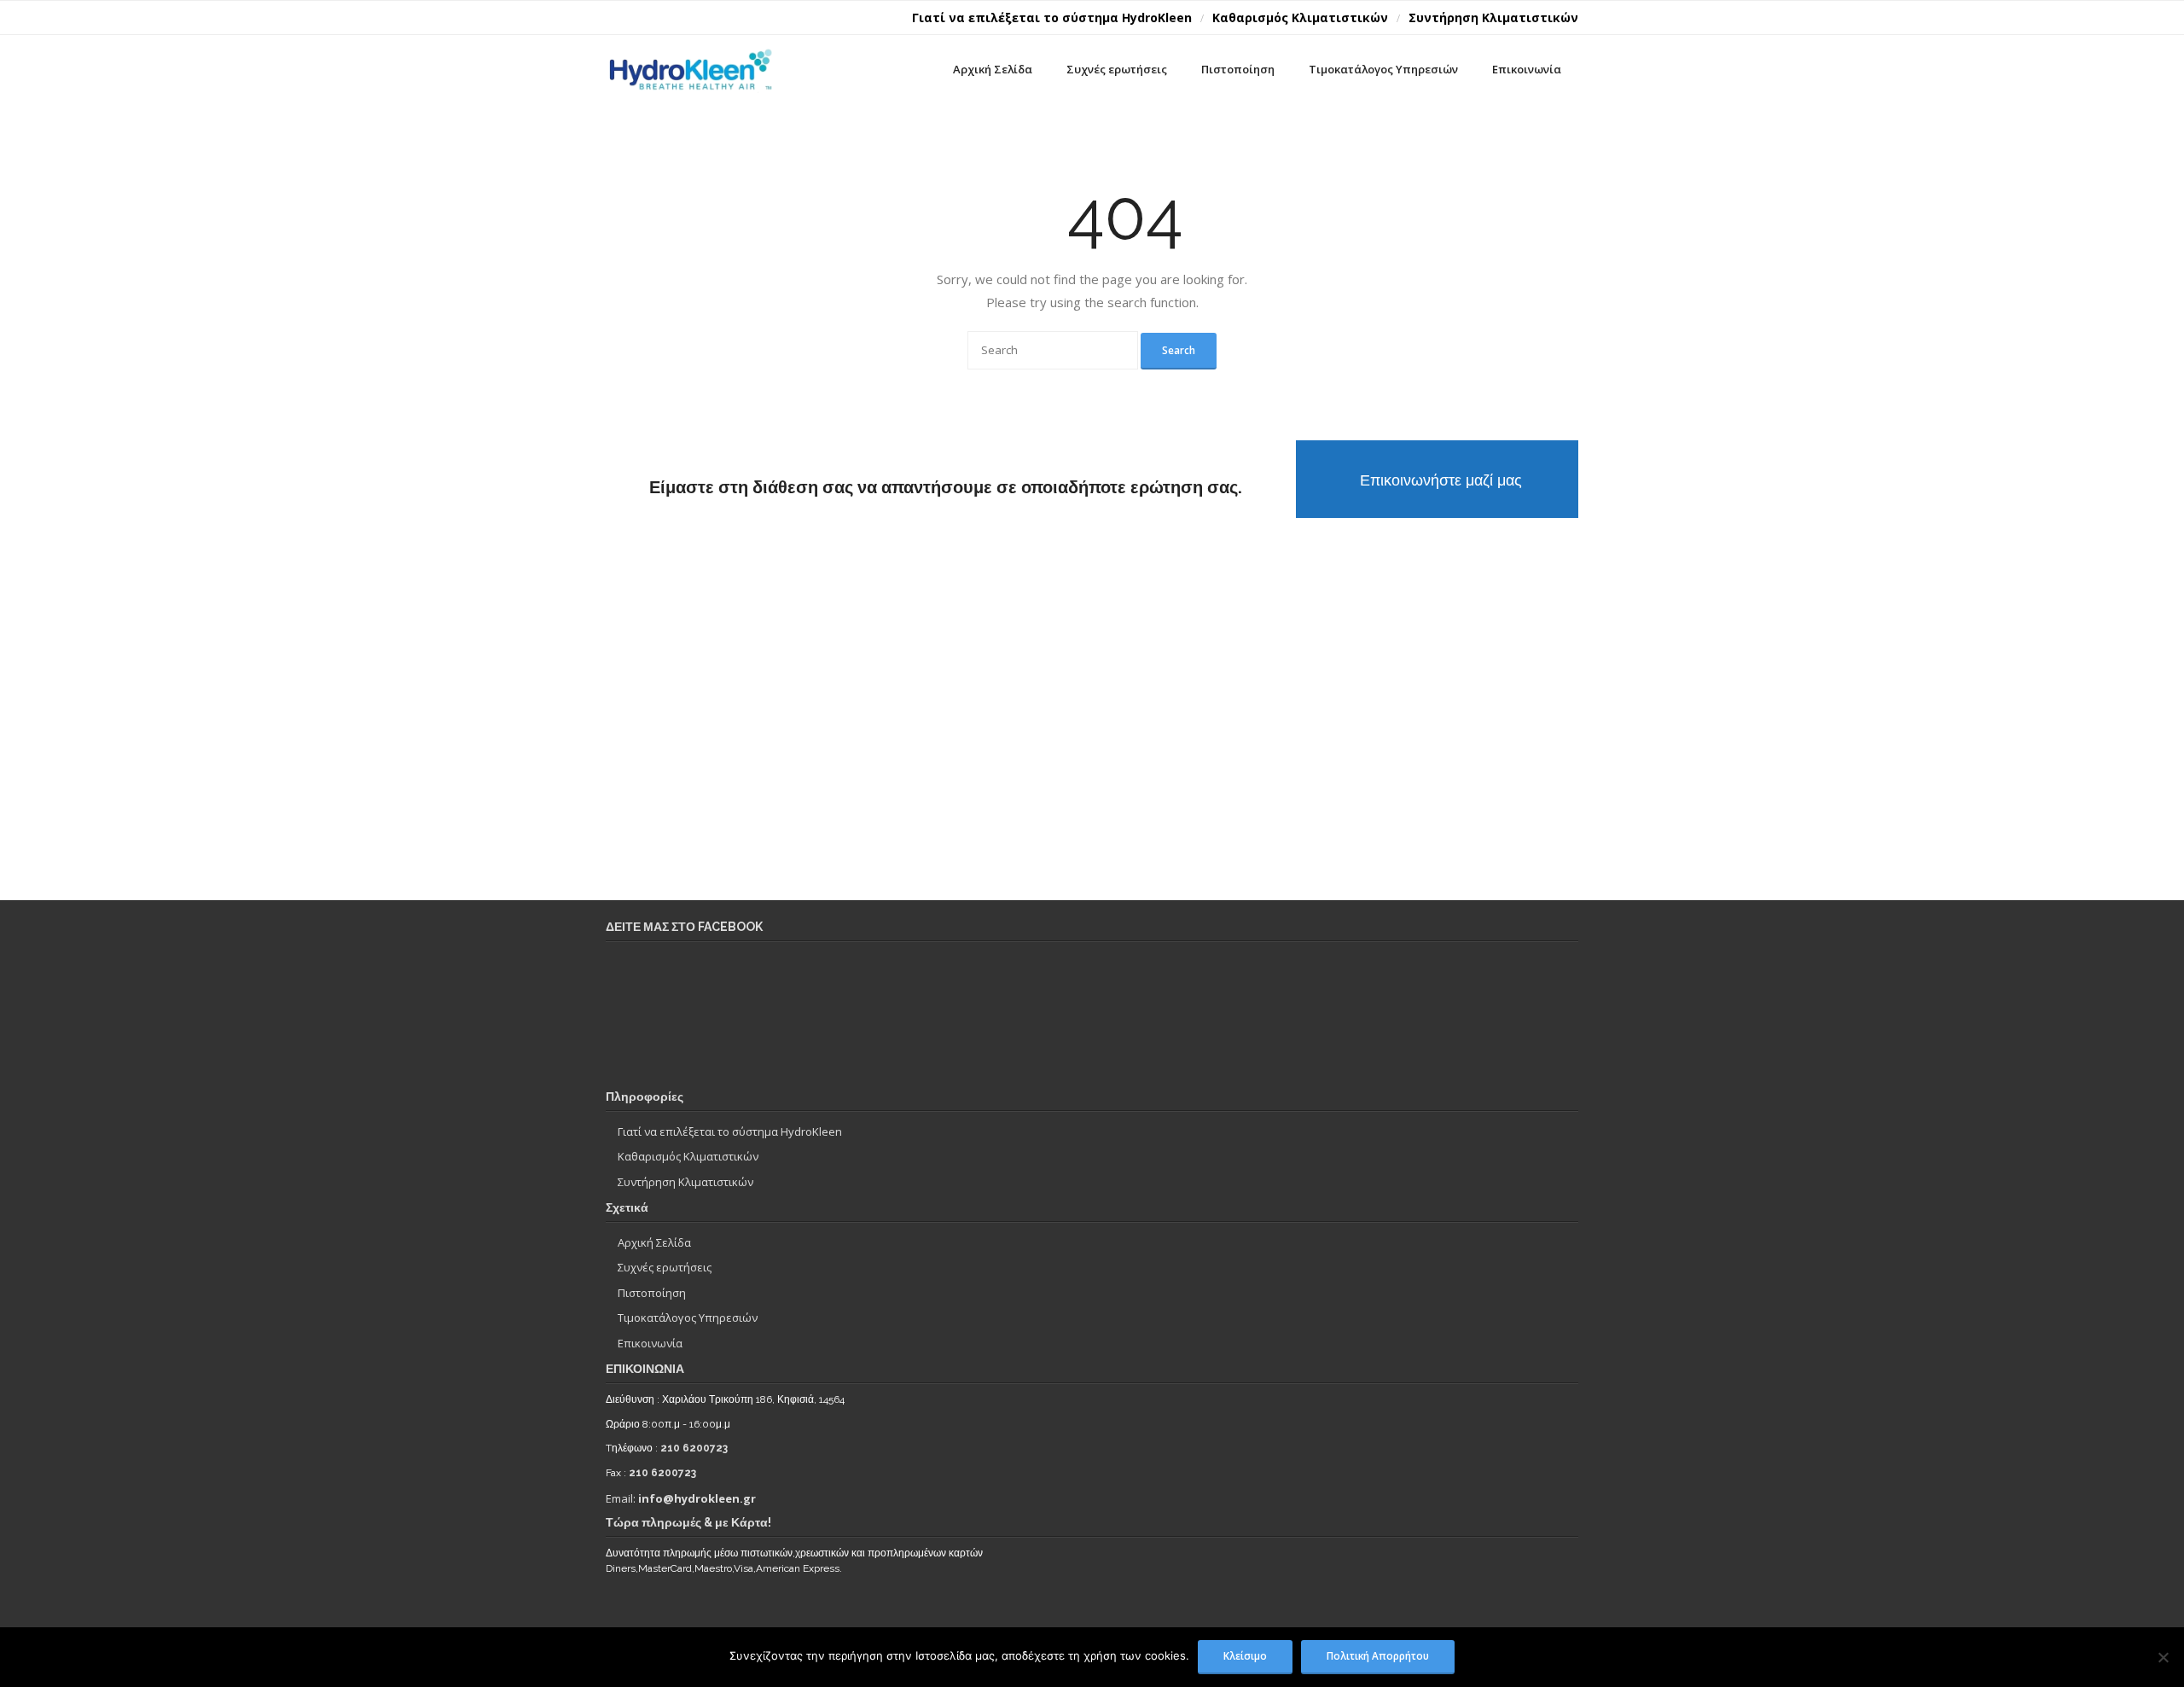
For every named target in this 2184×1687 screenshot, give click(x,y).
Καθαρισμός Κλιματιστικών (1300, 17)
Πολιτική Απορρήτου (1378, 1655)
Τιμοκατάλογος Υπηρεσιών (688, 1318)
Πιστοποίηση (652, 1293)
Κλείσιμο (1245, 1655)
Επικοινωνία (650, 1343)
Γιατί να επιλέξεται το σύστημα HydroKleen (1052, 17)
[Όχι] (2163, 1657)
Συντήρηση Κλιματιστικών (1493, 17)
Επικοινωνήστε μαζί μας (1441, 480)
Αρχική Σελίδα (654, 1242)
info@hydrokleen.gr (697, 1498)
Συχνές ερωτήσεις (665, 1267)
